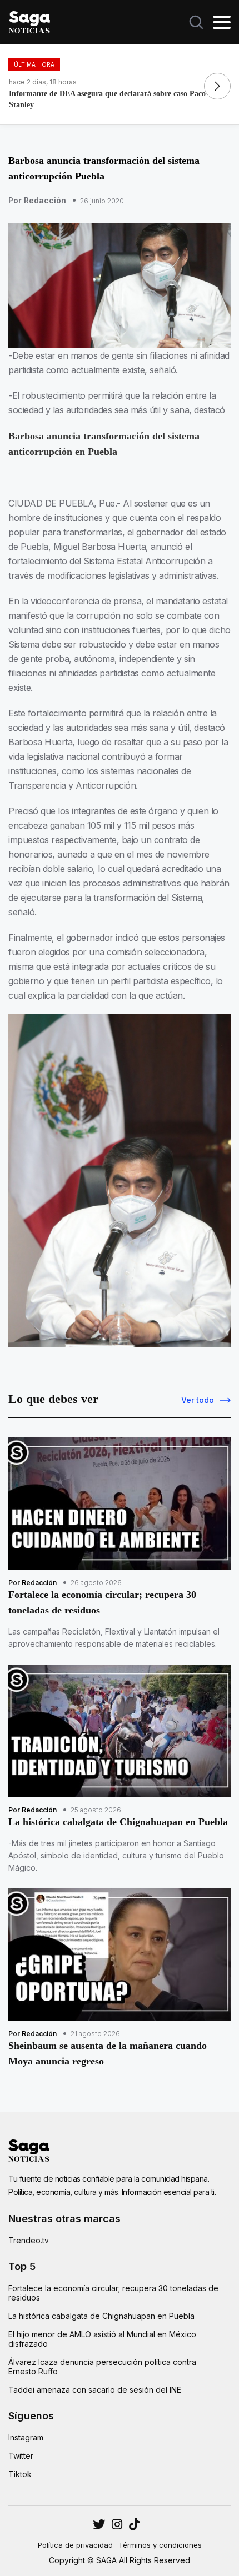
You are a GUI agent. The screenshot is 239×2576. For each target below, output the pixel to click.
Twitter (21, 2456)
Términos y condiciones (160, 2545)
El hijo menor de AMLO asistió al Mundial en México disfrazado (102, 2339)
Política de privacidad (75, 2545)
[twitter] (117, 2524)
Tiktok (20, 2474)
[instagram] (99, 2524)
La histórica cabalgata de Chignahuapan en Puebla (101, 2316)
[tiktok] (134, 2524)
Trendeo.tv (29, 2240)
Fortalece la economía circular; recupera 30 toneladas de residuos (113, 2293)
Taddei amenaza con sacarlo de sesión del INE (95, 2390)
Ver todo (198, 1400)
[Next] (217, 86)
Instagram (26, 2437)
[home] (29, 21)
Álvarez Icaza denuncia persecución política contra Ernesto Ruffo (102, 2367)
